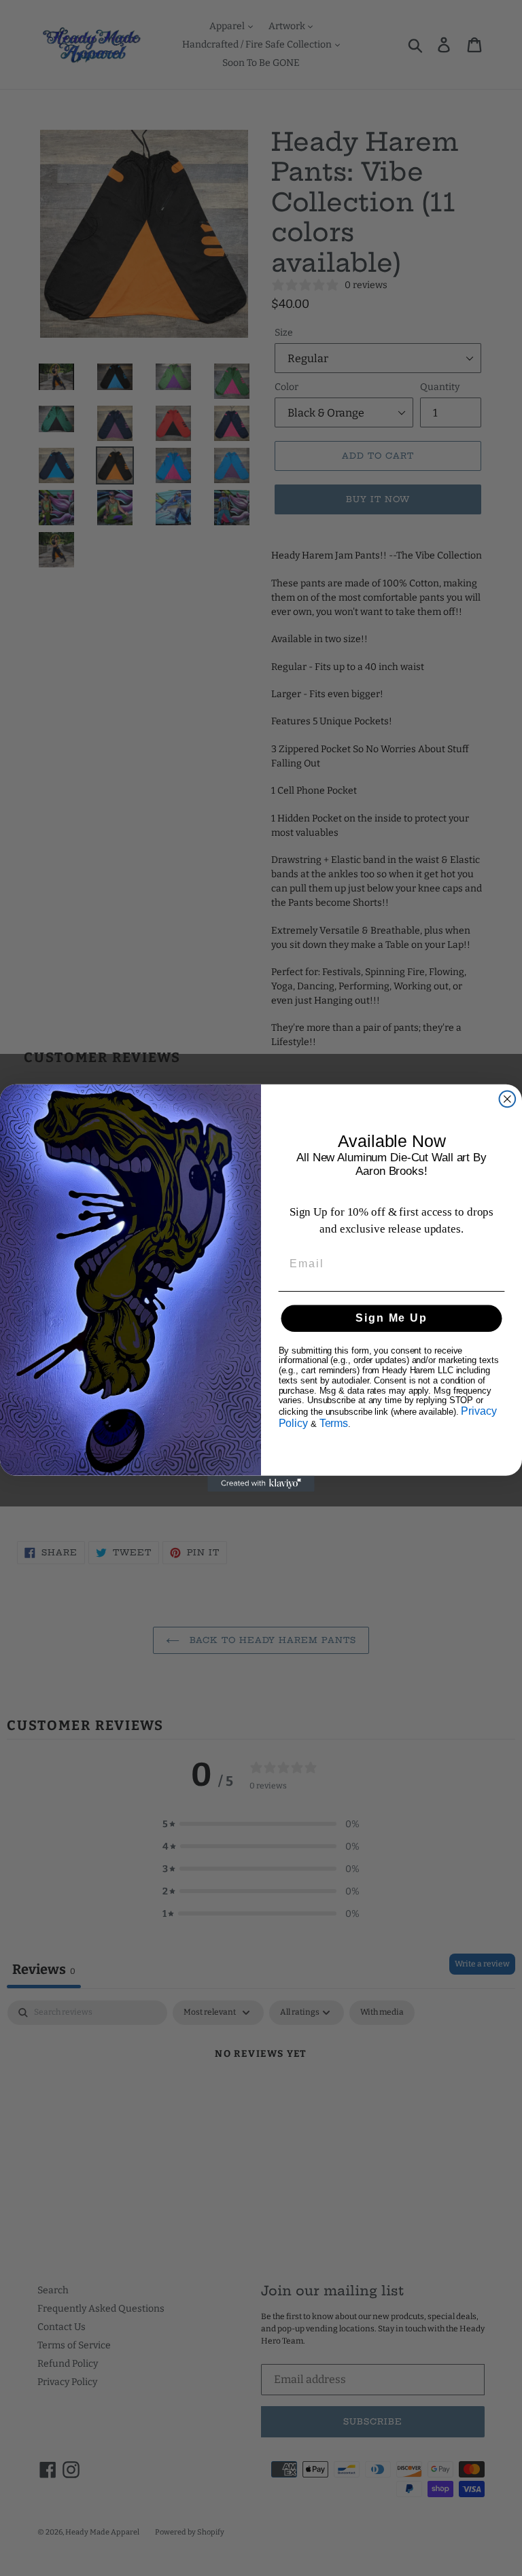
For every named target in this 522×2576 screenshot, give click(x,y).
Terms (334, 1423)
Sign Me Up (391, 1318)
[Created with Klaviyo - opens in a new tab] (261, 1484)
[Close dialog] (508, 1099)
